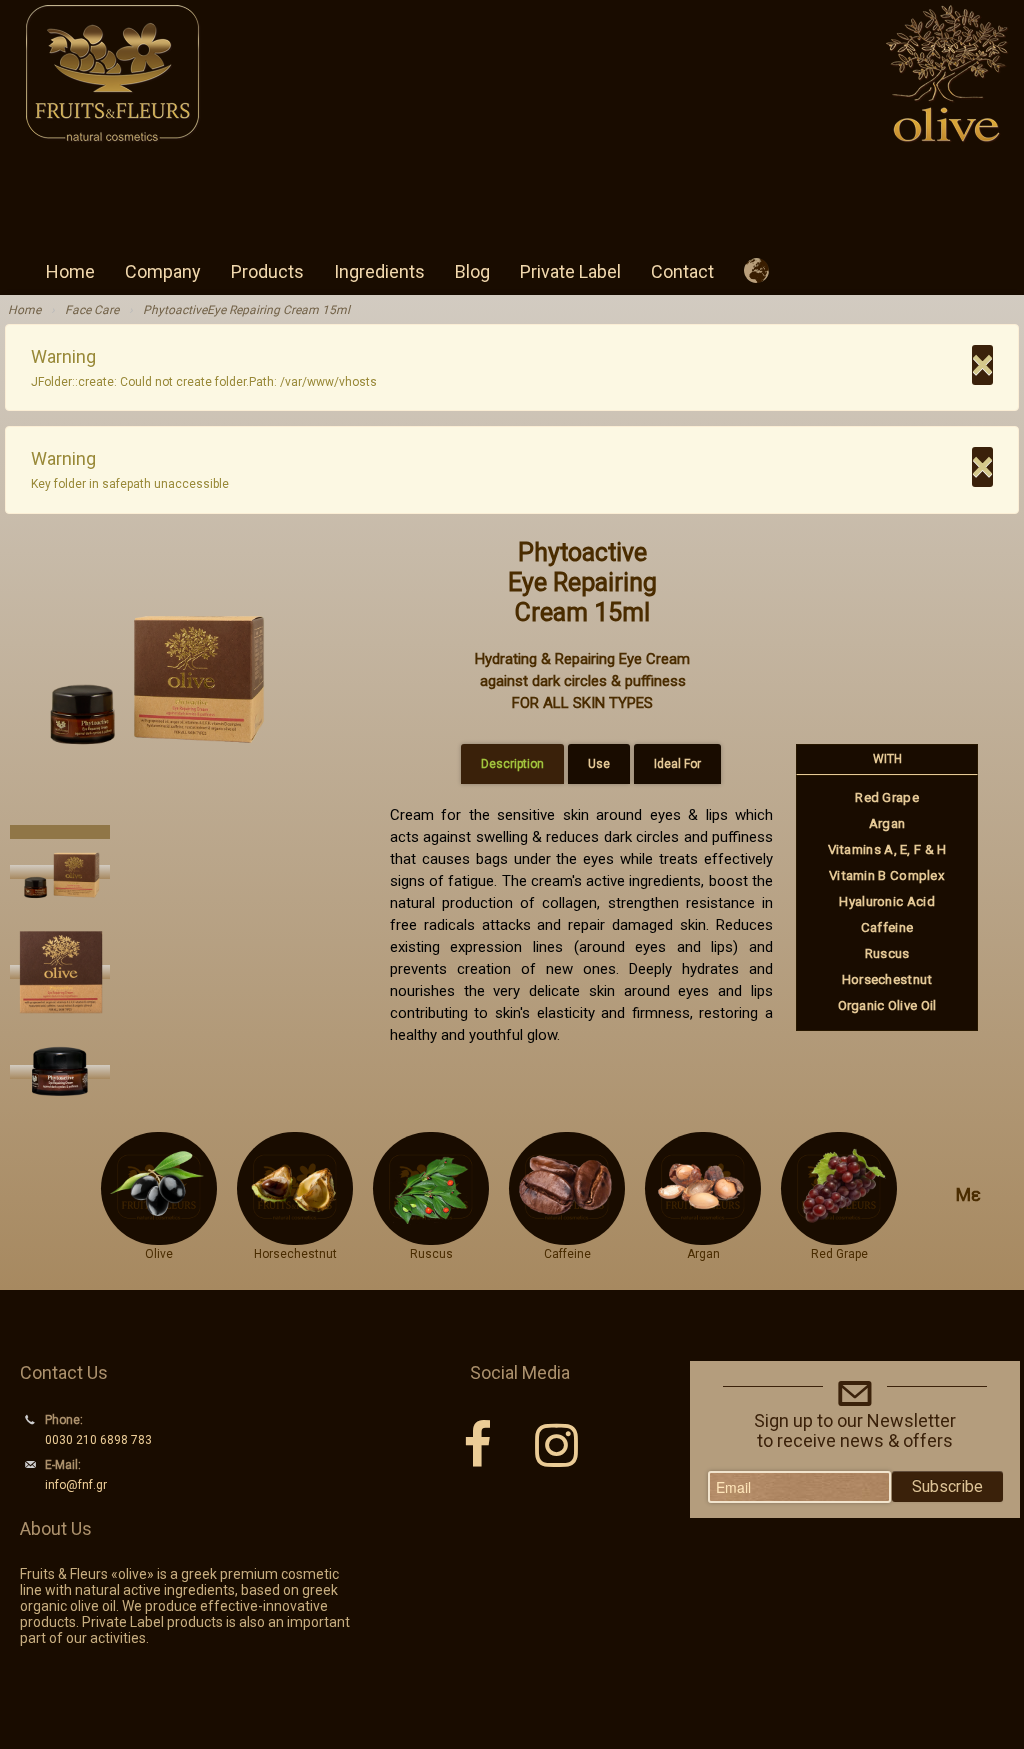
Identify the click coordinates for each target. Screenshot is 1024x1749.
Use (599, 764)
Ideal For (677, 764)
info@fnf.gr (76, 1485)
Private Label (570, 271)
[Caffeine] (567, 1236)
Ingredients (379, 271)
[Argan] (703, 1236)
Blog (472, 271)
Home (70, 271)
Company (163, 271)
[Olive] (159, 1236)
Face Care (92, 310)
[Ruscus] (431, 1236)
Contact (682, 271)
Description (512, 764)
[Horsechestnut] (295, 1236)
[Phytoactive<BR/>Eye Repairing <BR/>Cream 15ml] (152, 670)
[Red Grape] (839, 1236)
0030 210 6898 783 (98, 1440)
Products (267, 271)
